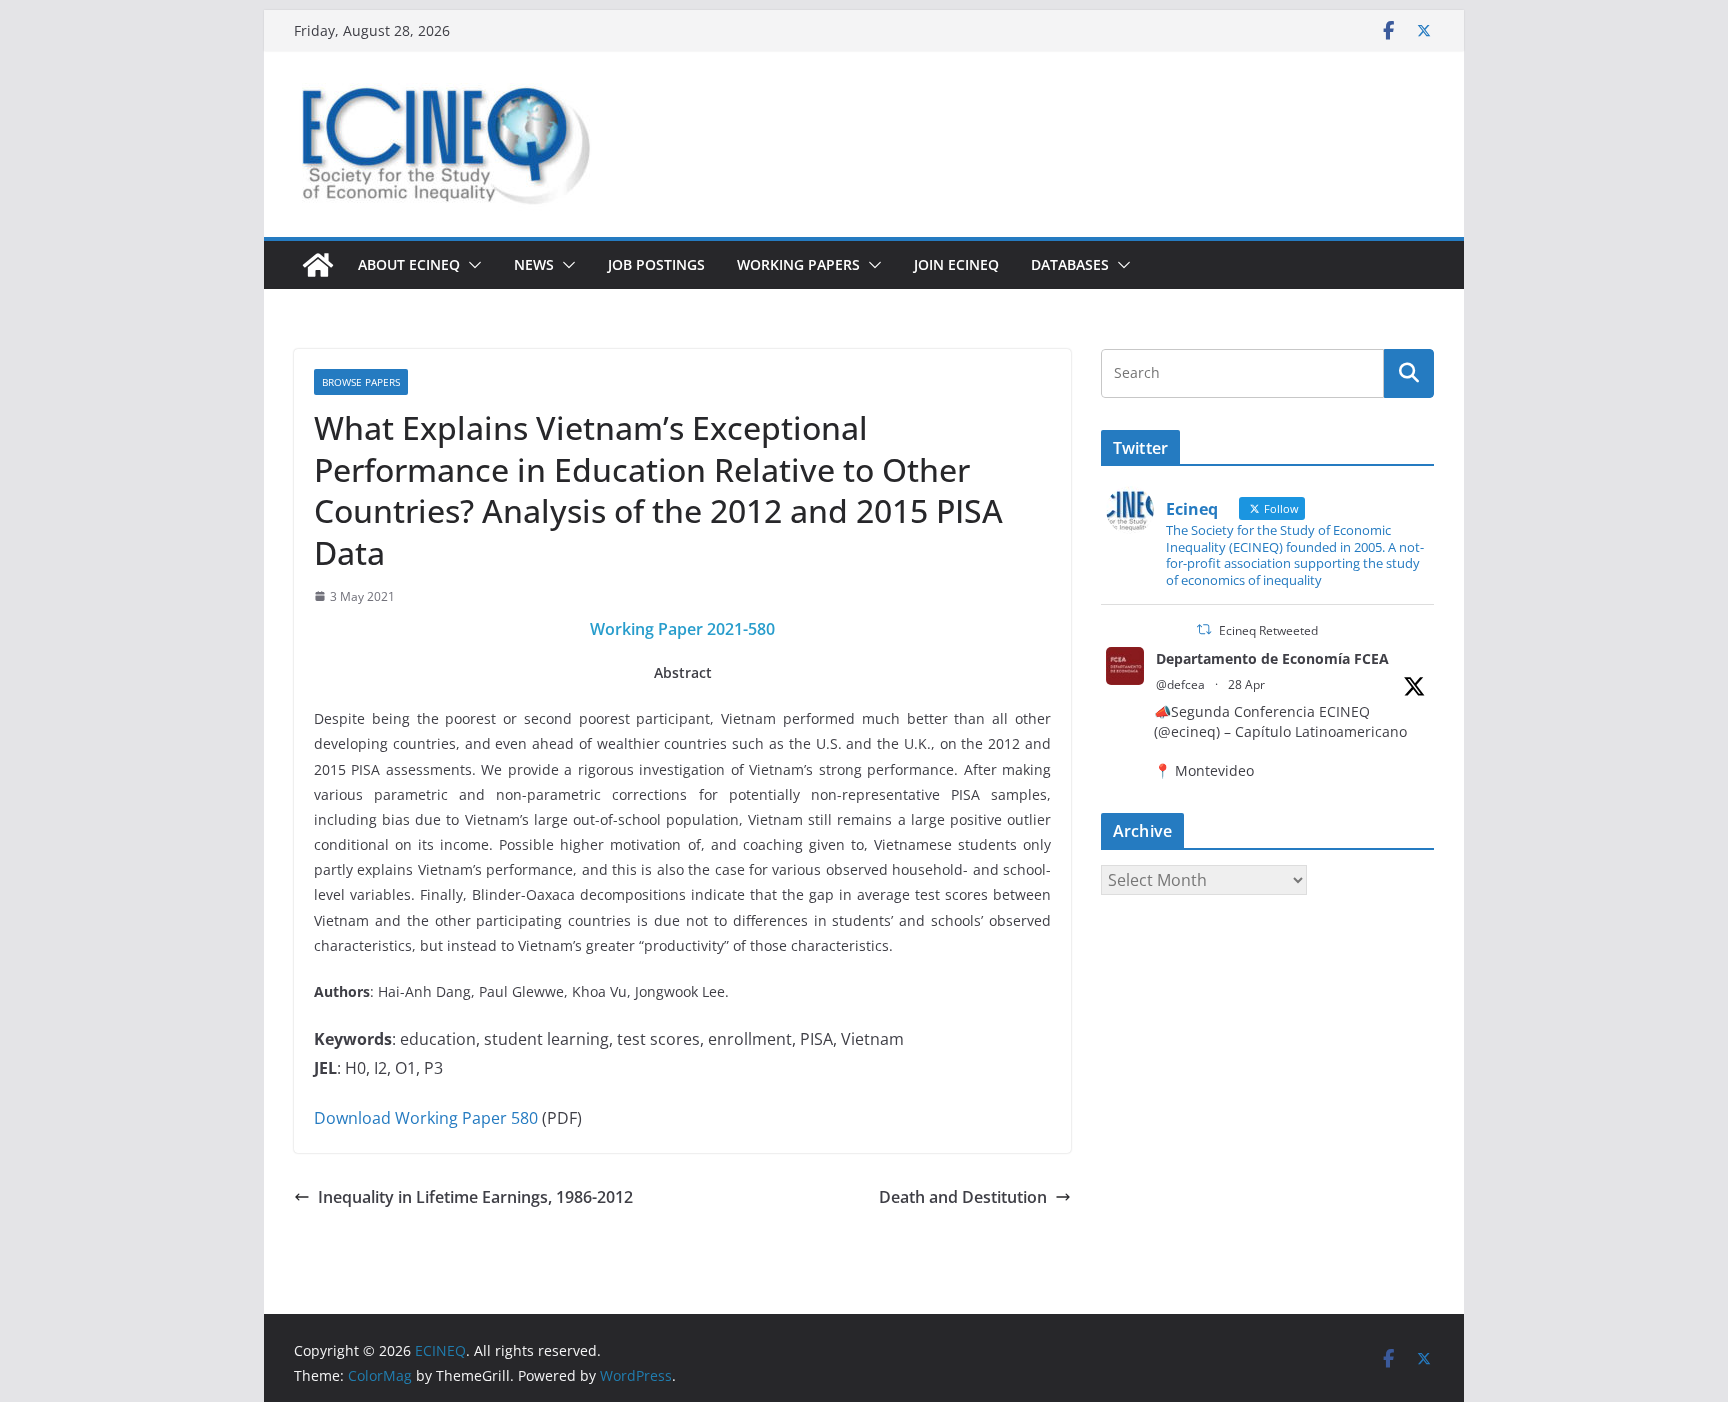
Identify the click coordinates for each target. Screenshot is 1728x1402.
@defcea (1180, 684)
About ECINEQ (409, 264)
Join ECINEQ (956, 264)
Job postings (656, 264)
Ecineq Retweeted (1268, 630)
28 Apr (1246, 684)
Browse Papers (361, 382)
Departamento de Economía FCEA (1272, 658)
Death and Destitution (963, 1197)
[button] (471, 265)
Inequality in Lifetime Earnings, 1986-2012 (475, 1197)
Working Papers (798, 264)
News (534, 264)
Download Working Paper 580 (426, 1118)
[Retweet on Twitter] (1204, 629)
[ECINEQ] (318, 265)
